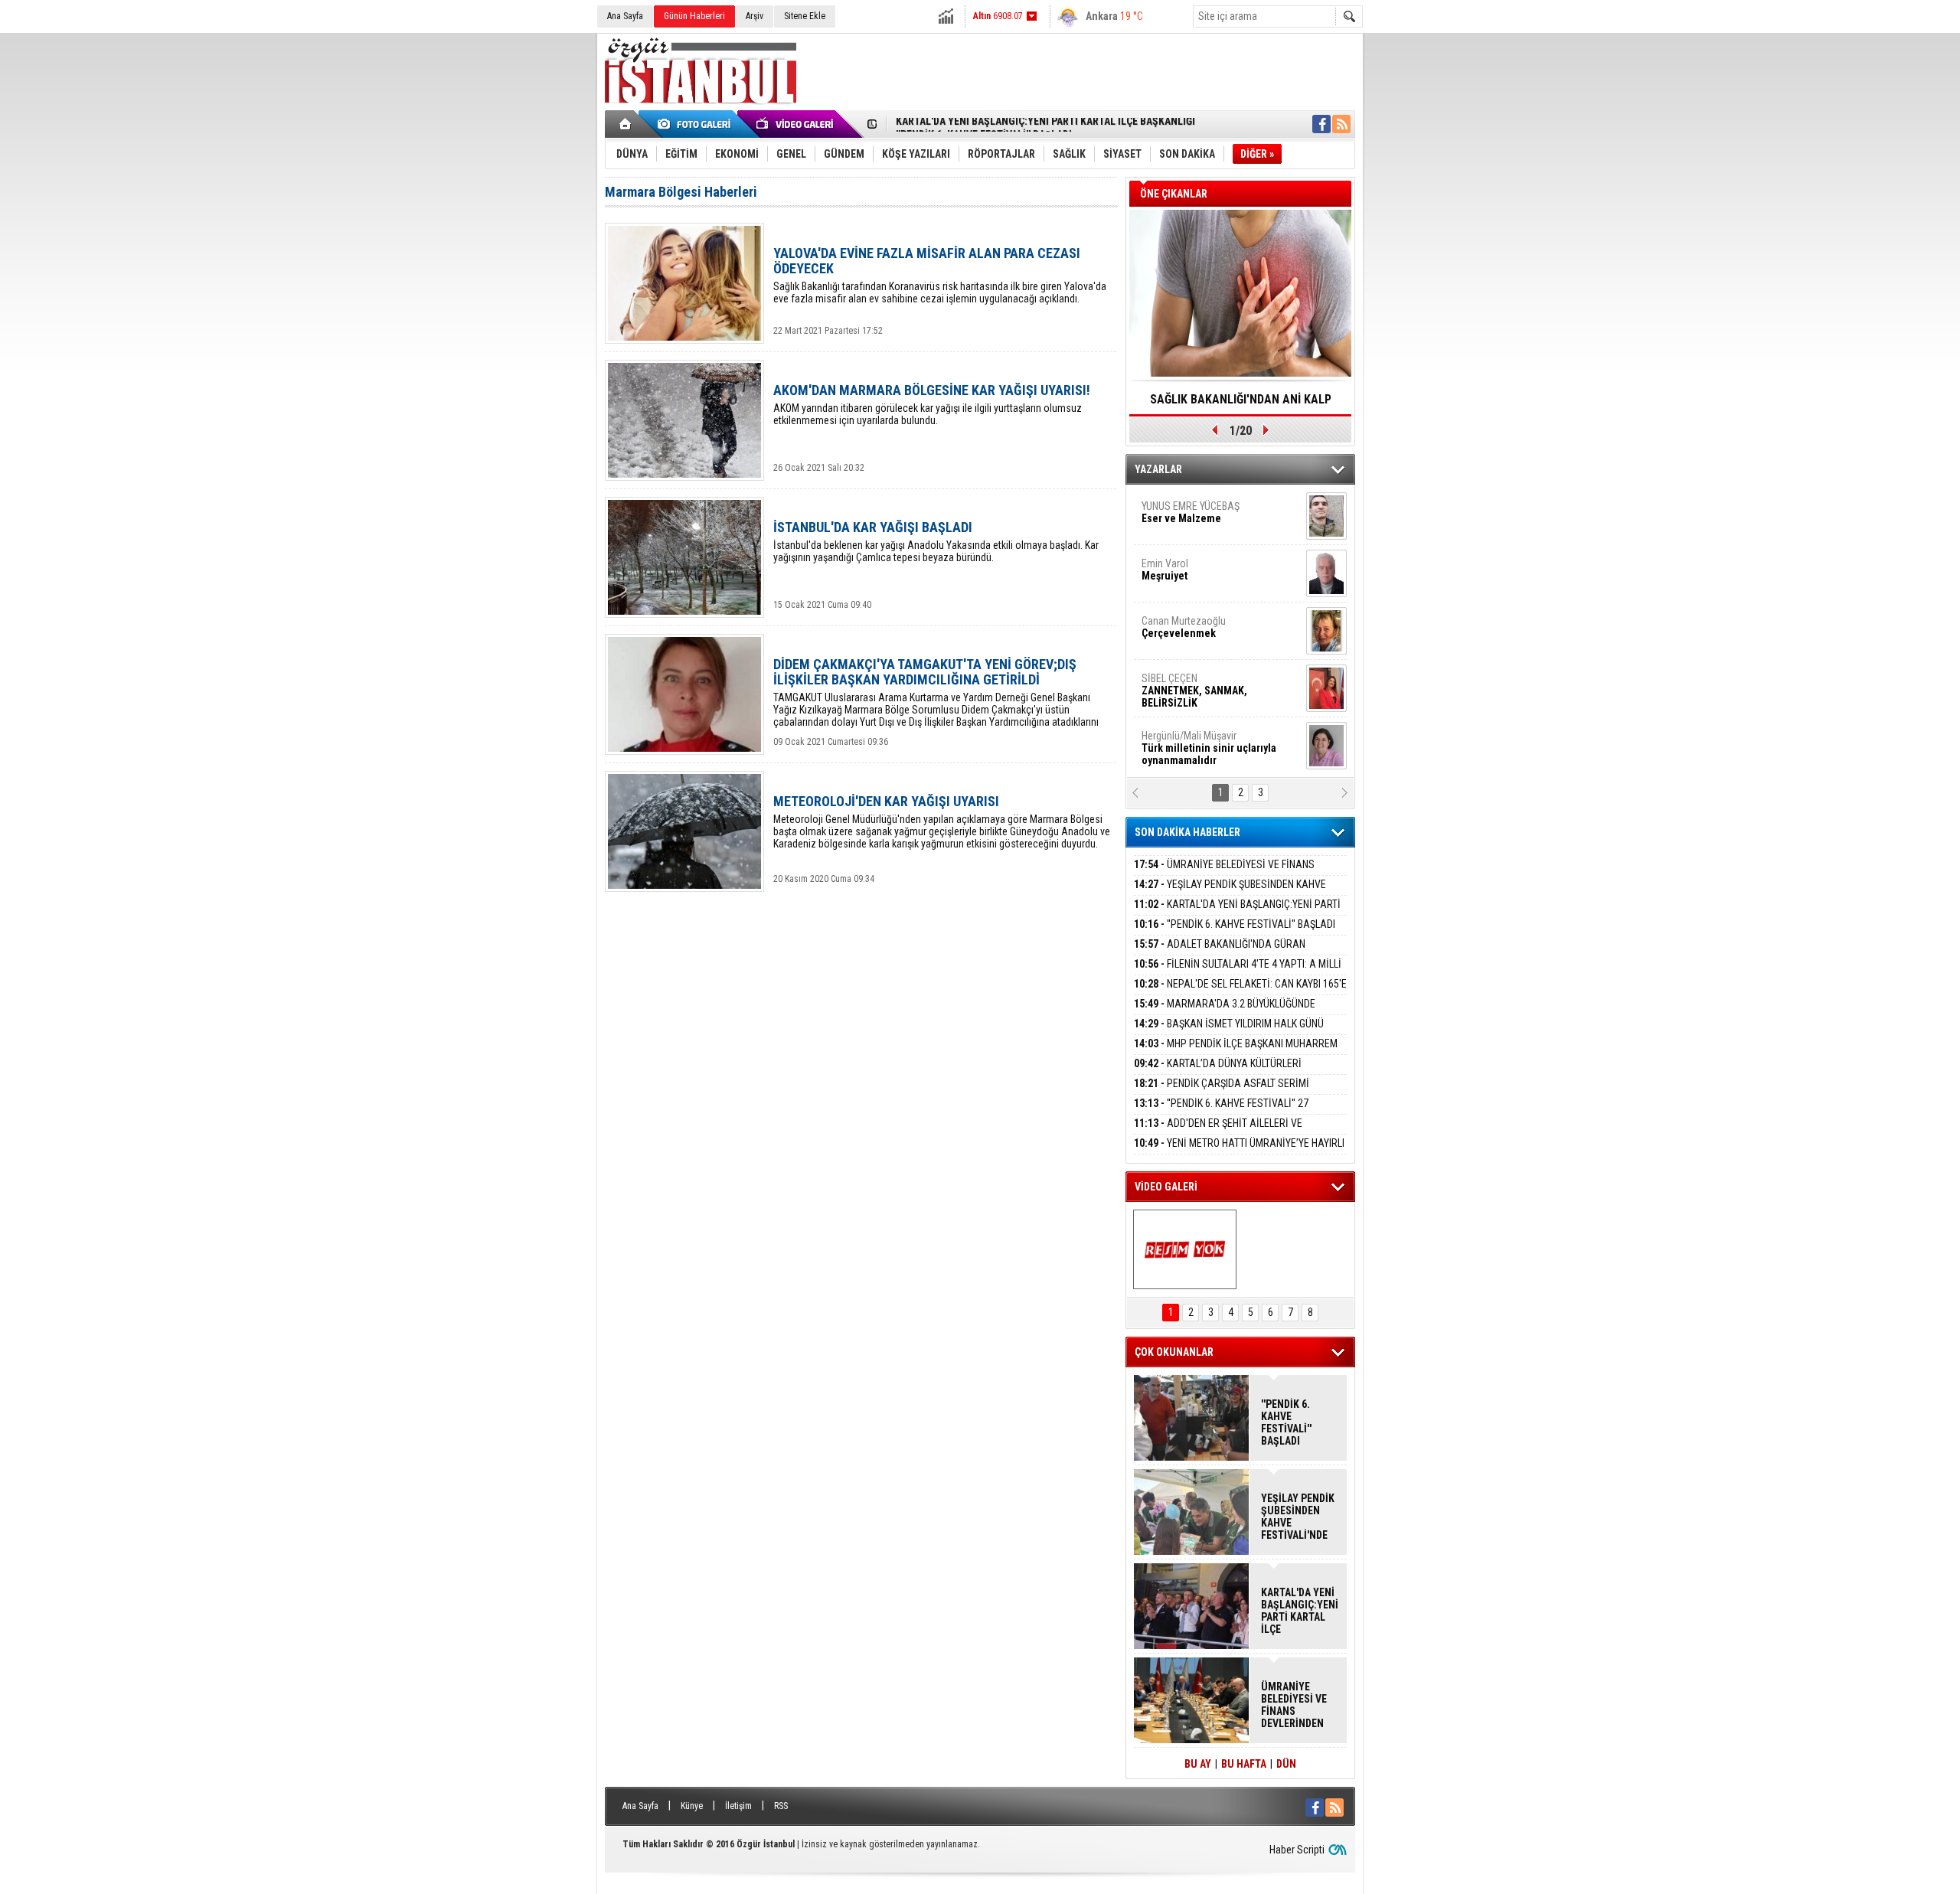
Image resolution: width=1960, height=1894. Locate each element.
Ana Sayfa (625, 16)
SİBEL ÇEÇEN (1194, 691)
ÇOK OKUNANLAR (1174, 1352)
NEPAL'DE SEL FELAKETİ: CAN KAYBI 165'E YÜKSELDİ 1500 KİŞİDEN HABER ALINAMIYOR (1240, 993)
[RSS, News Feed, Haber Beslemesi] (1341, 124)
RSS (781, 1806)
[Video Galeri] (796, 124)
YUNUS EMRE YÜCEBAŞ (1191, 512)
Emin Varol (1165, 570)
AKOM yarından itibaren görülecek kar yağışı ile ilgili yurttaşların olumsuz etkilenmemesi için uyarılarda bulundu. (932, 405)
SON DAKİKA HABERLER (1187, 832)
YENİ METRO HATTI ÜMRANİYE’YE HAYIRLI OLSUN (1239, 1152)
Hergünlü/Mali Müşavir (1209, 748)
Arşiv (755, 16)
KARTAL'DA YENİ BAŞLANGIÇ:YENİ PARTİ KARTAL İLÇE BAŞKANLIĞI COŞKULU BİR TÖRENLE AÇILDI (1299, 1611)
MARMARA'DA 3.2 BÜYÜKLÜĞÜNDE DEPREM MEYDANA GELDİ (1225, 1012)
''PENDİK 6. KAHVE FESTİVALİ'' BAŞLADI (984, 125)
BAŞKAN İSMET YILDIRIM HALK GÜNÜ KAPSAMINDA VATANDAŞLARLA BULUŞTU (1229, 1032)
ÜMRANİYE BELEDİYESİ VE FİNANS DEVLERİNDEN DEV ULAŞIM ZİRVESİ (1224, 873)
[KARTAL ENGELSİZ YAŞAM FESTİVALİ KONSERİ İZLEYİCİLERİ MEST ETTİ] (1185, 1249)
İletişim (738, 1806)
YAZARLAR (1158, 469)
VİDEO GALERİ (1166, 1187)
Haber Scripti (1297, 1850)
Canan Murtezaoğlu (1184, 627)
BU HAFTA (1244, 1764)
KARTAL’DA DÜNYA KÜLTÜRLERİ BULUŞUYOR (1218, 1072)
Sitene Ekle (805, 16)
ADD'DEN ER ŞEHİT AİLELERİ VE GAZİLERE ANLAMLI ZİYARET (1218, 1132)
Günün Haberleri (694, 16)
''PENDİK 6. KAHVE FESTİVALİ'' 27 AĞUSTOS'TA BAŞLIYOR (1221, 1112)
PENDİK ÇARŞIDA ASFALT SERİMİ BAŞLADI (1222, 1092)
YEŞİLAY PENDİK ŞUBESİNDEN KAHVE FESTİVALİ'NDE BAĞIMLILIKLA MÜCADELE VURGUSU (1298, 1517)
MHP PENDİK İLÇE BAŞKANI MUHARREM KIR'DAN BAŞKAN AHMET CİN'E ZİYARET (1236, 1052)
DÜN (1286, 1764)
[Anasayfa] (626, 124)
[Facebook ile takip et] (1321, 124)
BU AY (1198, 1764)
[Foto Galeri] (697, 124)
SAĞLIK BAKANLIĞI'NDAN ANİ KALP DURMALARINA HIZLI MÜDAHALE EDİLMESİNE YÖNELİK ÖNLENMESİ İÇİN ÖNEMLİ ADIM (1240, 404)
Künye (692, 1806)
